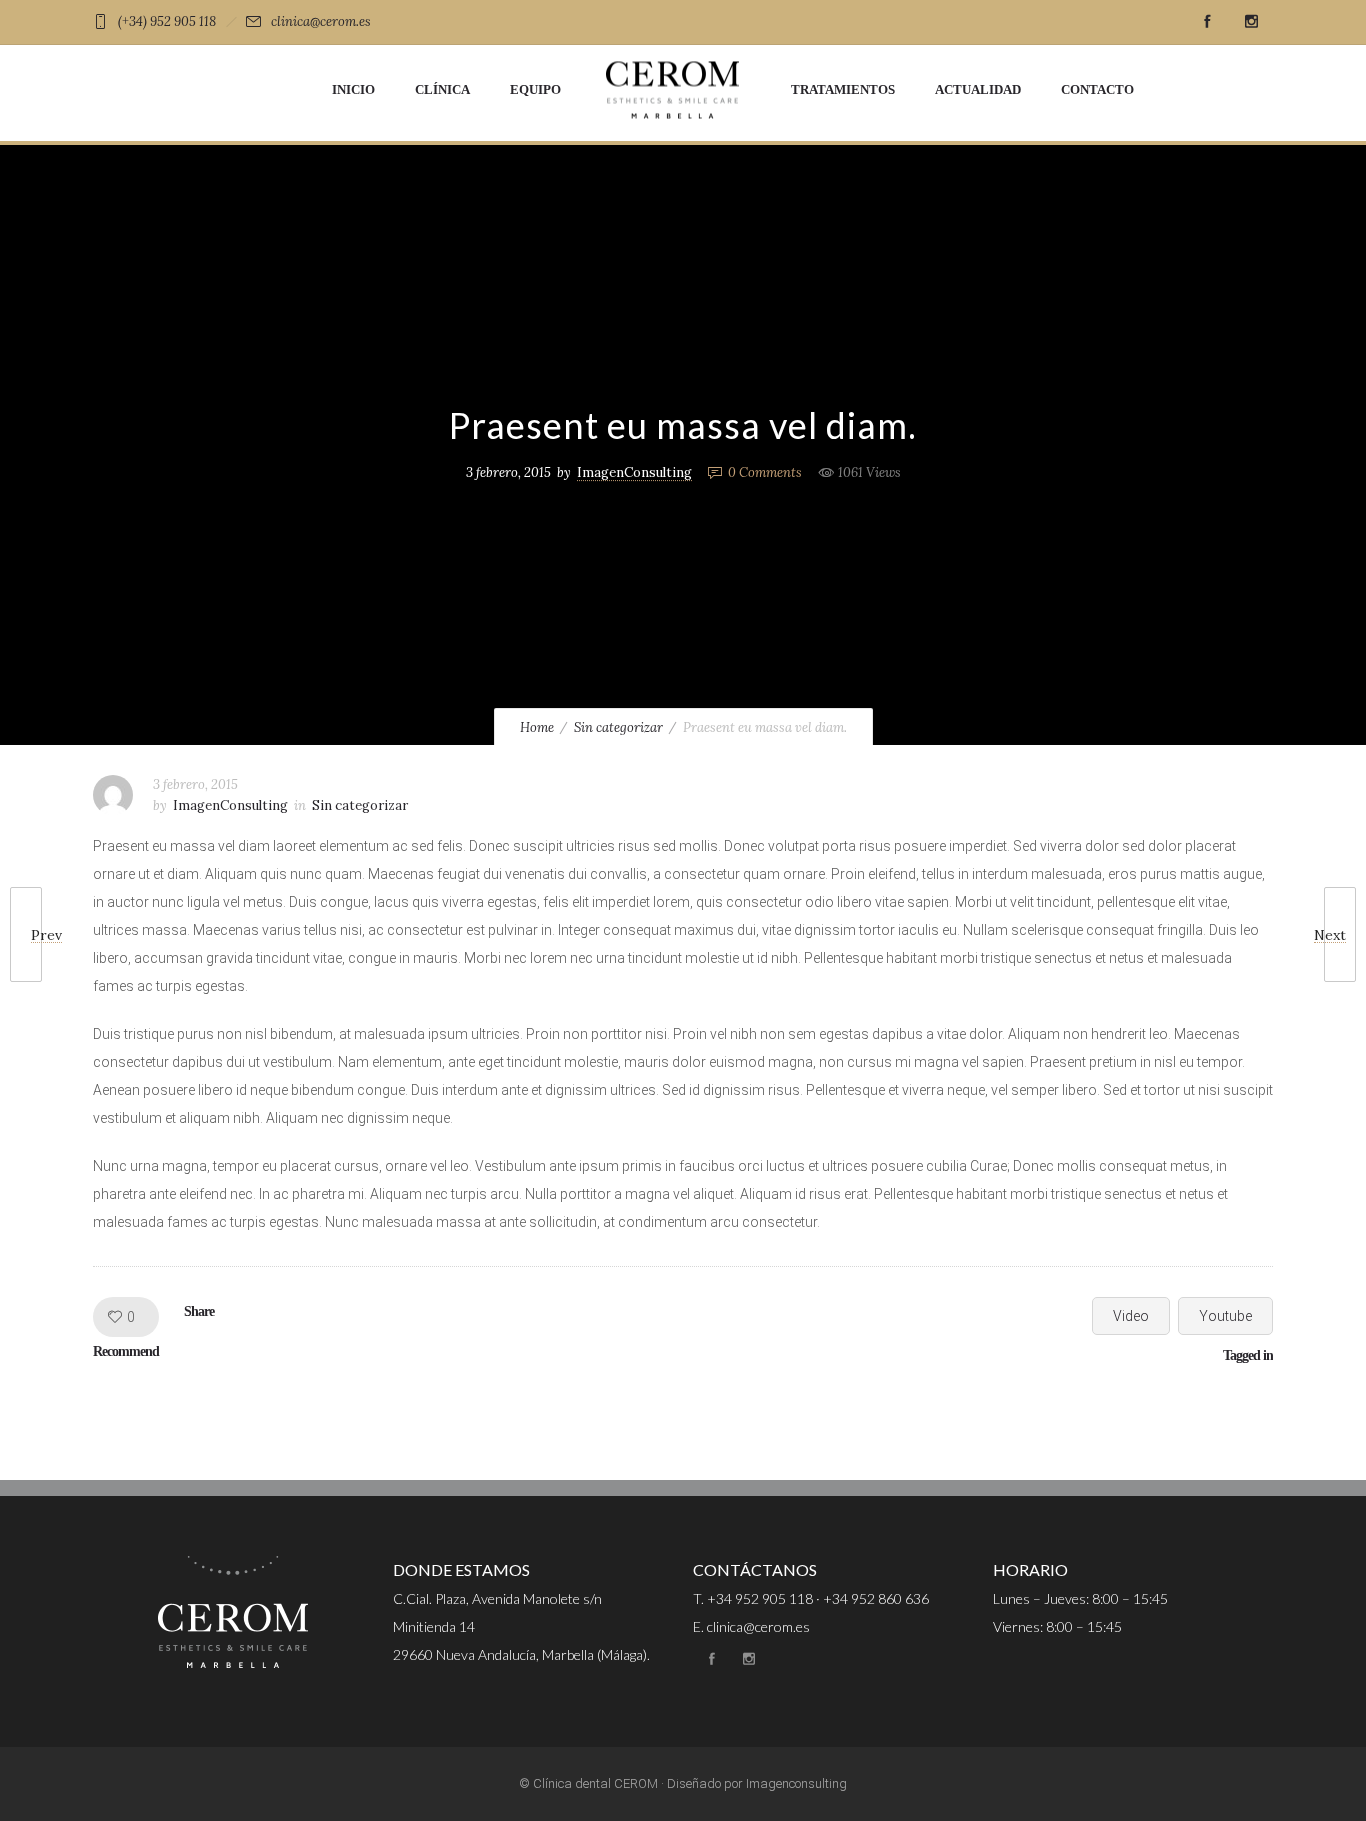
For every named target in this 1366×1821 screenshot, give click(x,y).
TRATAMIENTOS (843, 89)
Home (537, 727)
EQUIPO (535, 89)
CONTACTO (1097, 89)
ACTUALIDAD (978, 89)
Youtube (1225, 1316)
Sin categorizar (618, 727)
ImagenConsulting (634, 472)
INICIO (353, 89)
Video (1131, 1316)
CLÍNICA (442, 89)
